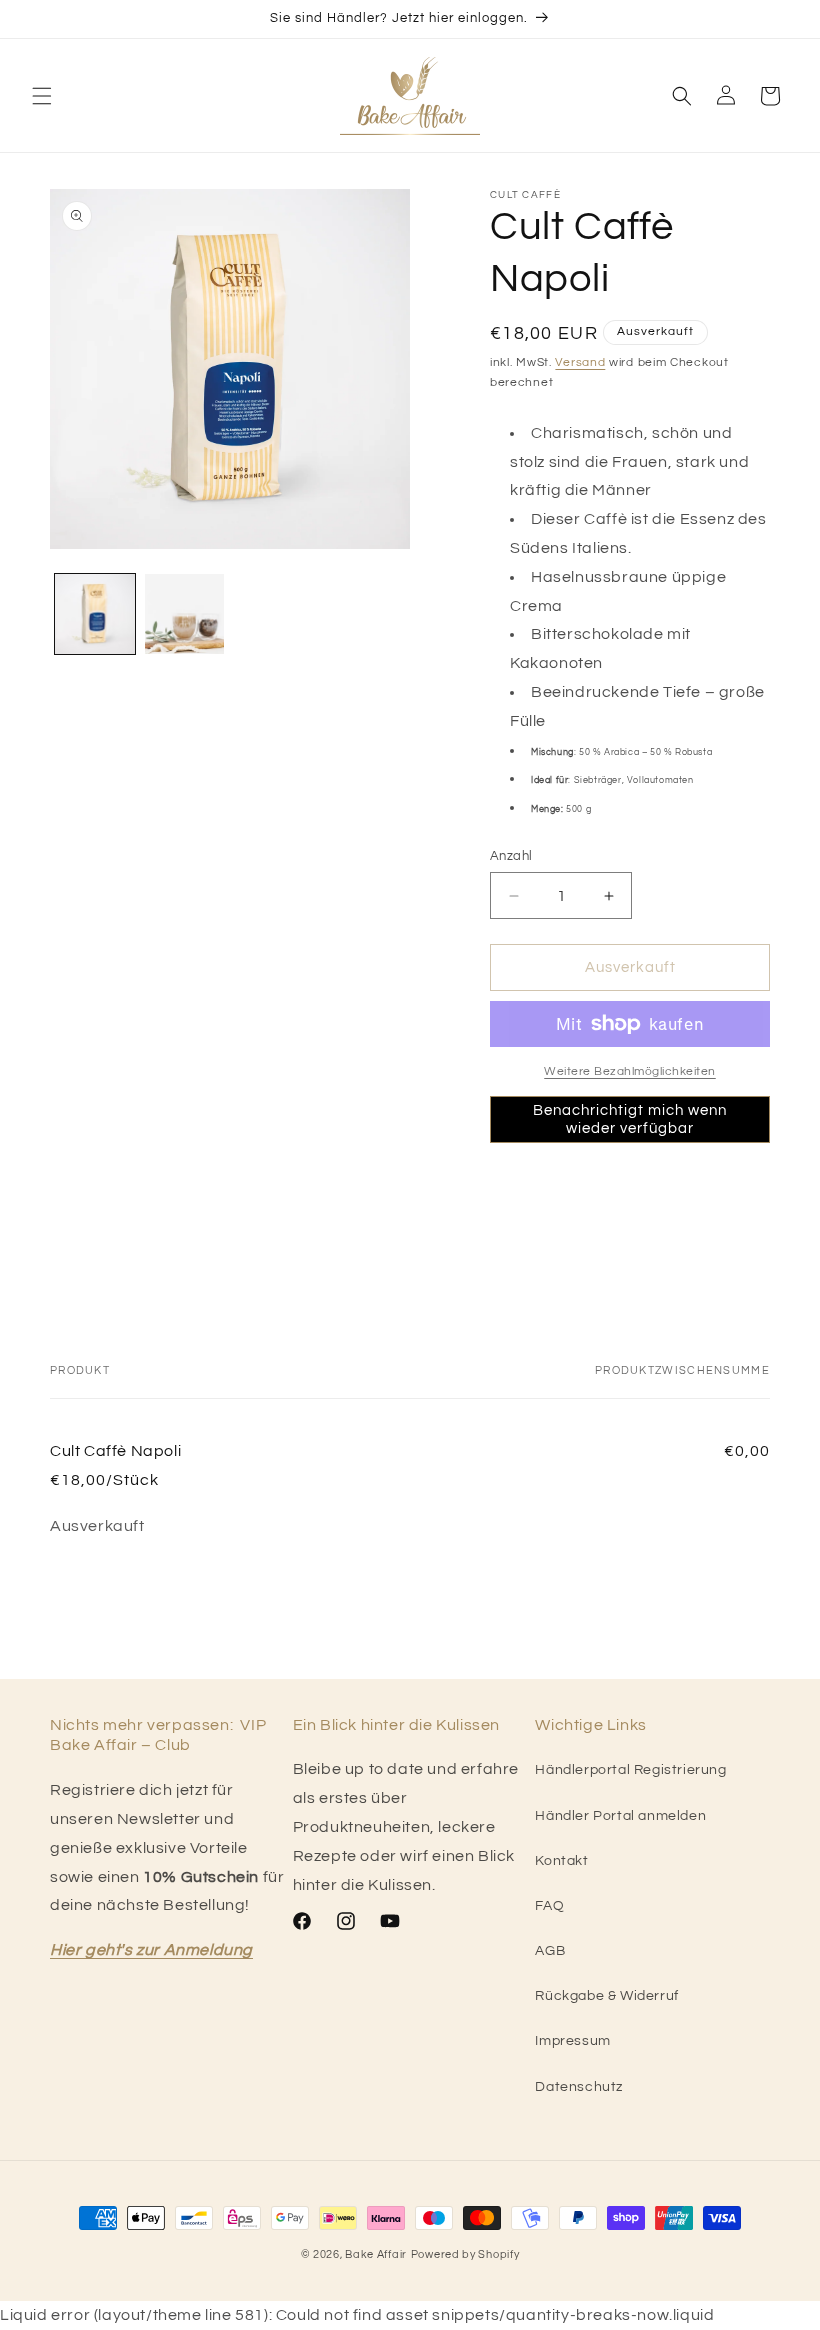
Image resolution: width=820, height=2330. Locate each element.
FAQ (549, 1906)
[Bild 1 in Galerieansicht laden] (95, 614)
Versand (580, 362)
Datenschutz (579, 2087)
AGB (550, 1951)
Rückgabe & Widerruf (606, 1996)
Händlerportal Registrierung (630, 1770)
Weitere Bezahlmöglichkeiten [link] (630, 1071)
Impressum (572, 2041)
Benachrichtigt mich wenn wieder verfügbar (630, 1119)
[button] (42, 96)
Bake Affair (376, 2254)
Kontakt (561, 1861)
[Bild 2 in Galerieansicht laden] (185, 614)
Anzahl (511, 856)
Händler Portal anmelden (620, 1816)
